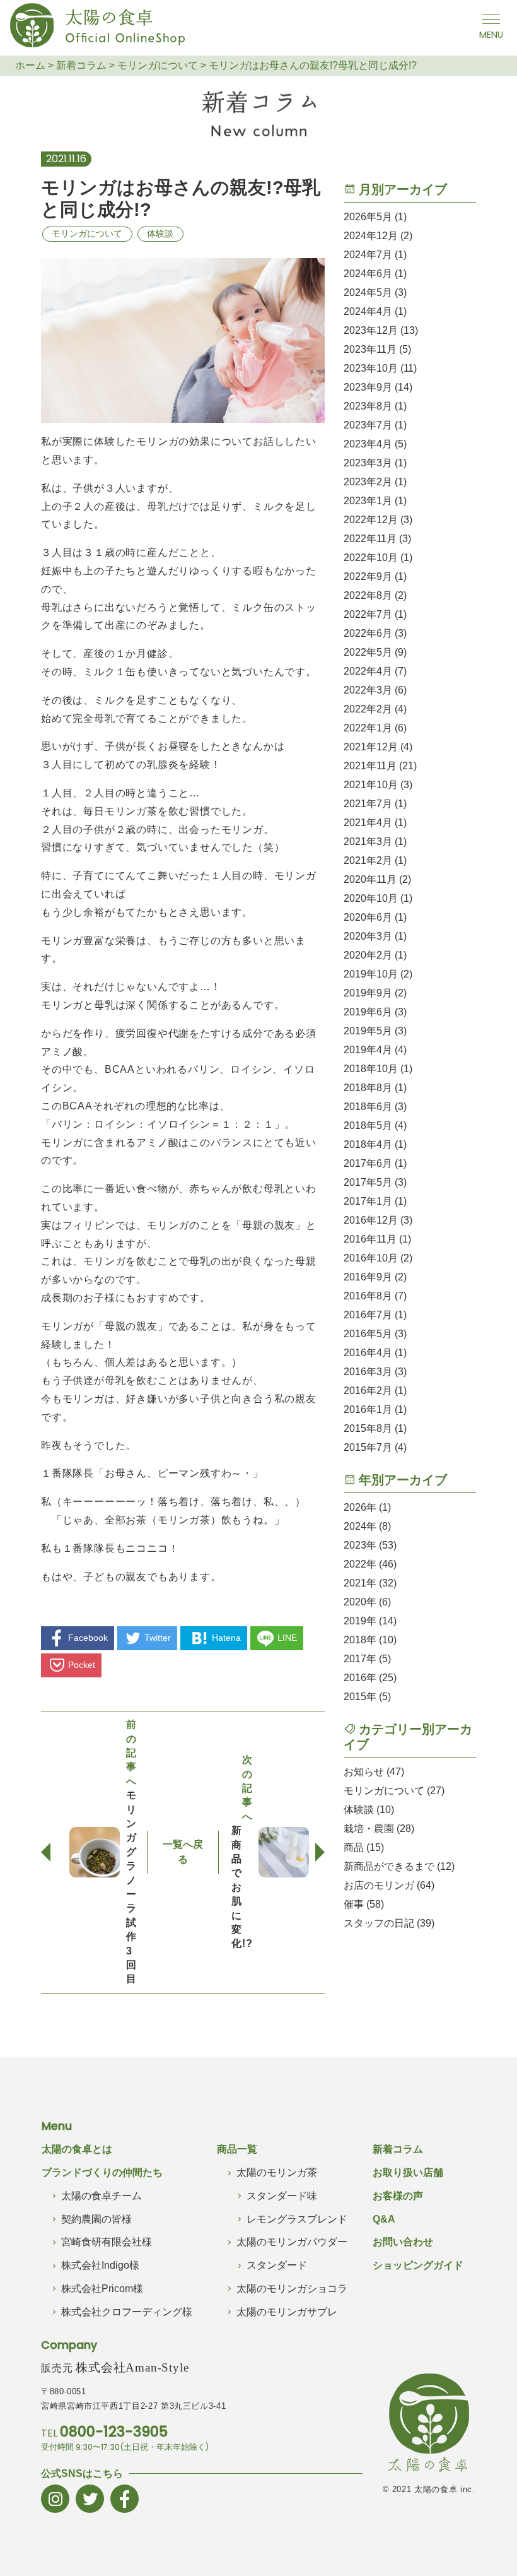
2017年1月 (368, 1201)
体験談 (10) (369, 1810)
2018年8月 (368, 1088)
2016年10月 (371, 1258)
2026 (355, 1507)
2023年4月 (368, 444)
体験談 (160, 233)
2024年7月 (368, 255)
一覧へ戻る (183, 1852)
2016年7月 (368, 1315)
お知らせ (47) (374, 1772)
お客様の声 (398, 2196)
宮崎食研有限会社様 (107, 2242)
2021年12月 (371, 747)
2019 (355, 1621)
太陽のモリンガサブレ (287, 2312)
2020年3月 (368, 936)
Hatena (226, 1638)
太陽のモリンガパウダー (292, 2242)
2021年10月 (371, 785)
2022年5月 (368, 652)
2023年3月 (368, 463)
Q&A (384, 2219)
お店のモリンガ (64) (389, 1885)
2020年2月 (368, 955)
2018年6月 (368, 1107)
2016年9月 (368, 1277)
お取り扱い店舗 (408, 2172)
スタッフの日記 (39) (389, 1923)
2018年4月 (368, 1144)
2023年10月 (371, 368)
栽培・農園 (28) (379, 1829)
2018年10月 (371, 1069)
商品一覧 (237, 2149)
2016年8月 (368, 1296)
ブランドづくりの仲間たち (102, 2172)
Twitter (158, 1638)
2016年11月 (370, 1239)
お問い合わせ (403, 2242)
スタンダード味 (282, 2196)
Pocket (82, 1665)
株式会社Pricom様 (102, 2289)
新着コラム (398, 2149)
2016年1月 (368, 1409)
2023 (355, 1545)
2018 (355, 1640)
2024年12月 (371, 236)
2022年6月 (368, 633)
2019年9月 (368, 993)
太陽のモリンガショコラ (292, 2289)
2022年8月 (368, 595)
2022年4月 (368, 671)
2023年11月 (370, 349)
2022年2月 (368, 709)
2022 (355, 1564)
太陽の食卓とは (77, 2149)
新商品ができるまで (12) (399, 1866)
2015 (355, 1697)
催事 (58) (364, 1904)
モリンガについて (87, 233)
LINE (287, 1638)
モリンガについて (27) (394, 1791)
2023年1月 (368, 501)
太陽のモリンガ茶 (277, 2172)
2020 (355, 1602)
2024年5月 (368, 292)
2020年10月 (371, 898)
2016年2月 (368, 1391)
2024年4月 (368, 311)
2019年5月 (368, 1031)
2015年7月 (368, 1447)
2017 (355, 1659)
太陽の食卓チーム (102, 2196)
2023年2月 (368, 482)
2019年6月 (368, 1012)
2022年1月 (368, 728)
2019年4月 (368, 1050)
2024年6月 (368, 274)
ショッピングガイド (418, 2265)
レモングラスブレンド (297, 2219)
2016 (355, 1678)
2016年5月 (368, 1334)
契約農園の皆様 (96, 2219)
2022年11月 (370, 539)
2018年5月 (368, 1126)
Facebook (88, 1638)
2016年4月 (368, 1353)
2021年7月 (368, 804)
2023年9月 (368, 387)
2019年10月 (371, 974)
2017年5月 (368, 1182)
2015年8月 (368, 1428)
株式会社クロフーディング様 (127, 2312)
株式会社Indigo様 (100, 2265)
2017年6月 (368, 1163)
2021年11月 (370, 766)
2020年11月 (370, 879)
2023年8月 (368, 406)
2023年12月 (371, 330)
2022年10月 (371, 558)
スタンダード (277, 2265)
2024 (355, 1526)
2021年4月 (368, 823)
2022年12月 (371, 520)
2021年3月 (368, 842)
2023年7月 (368, 425)
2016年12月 (371, 1220)
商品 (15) (364, 1847)
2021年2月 (368, 860)
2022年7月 (368, 614)
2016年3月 (368, 1372)
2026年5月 (368, 217)
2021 (355, 1583)
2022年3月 (368, 690)
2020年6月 (368, 917)
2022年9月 (368, 576)
